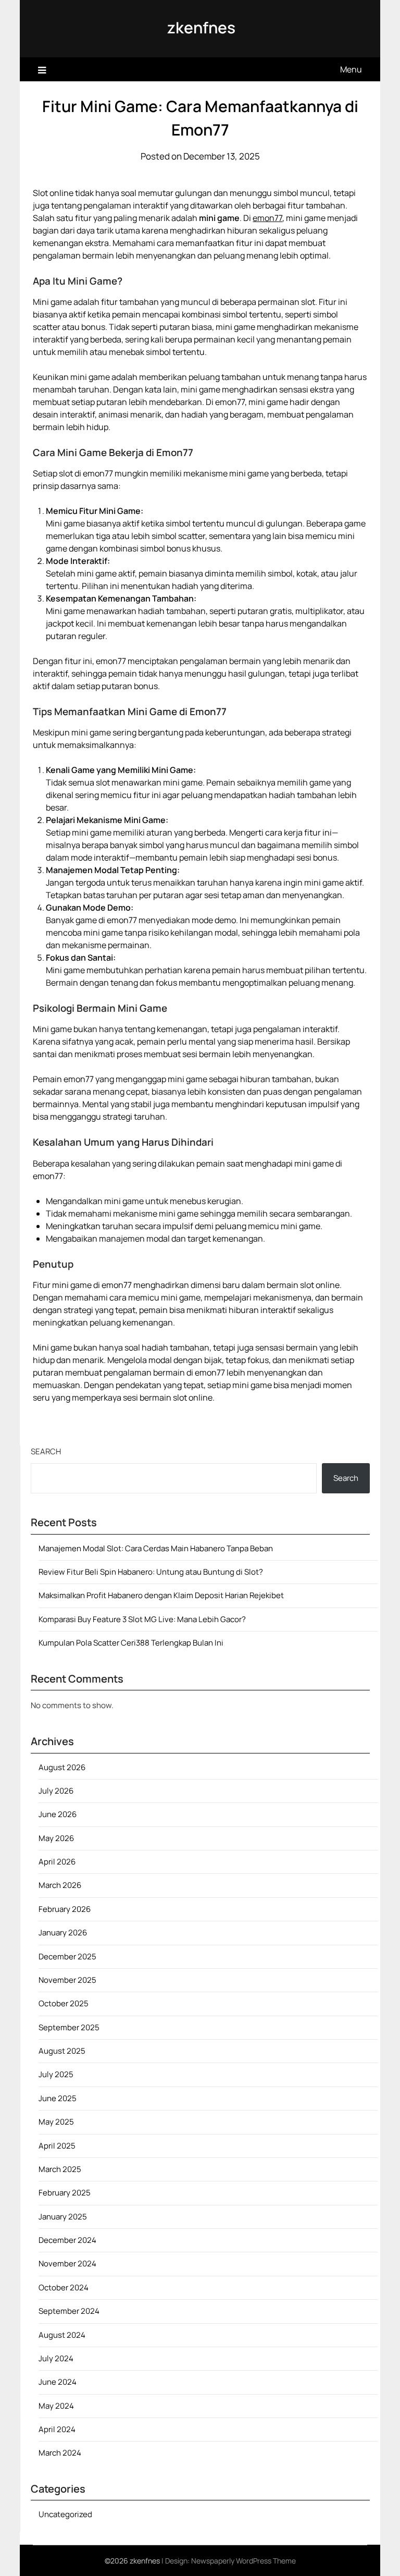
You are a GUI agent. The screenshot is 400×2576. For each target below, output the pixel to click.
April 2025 (57, 2146)
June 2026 (58, 1814)
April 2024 (57, 2429)
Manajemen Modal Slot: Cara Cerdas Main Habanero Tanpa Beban (156, 1548)
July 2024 (56, 2358)
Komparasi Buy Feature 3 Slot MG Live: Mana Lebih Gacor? (142, 1619)
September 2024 (69, 2311)
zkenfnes (201, 27)
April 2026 (57, 1862)
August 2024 (62, 2335)
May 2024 (56, 2406)
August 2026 (62, 1767)
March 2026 (60, 1885)
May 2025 (56, 2122)
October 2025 (64, 2003)
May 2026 (56, 1838)
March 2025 (60, 2169)
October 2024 (64, 2287)
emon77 (267, 218)
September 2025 (69, 2027)
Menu (351, 69)
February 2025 (65, 2193)
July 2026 (56, 1791)
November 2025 (67, 1980)
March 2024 (60, 2453)
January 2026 (63, 1933)
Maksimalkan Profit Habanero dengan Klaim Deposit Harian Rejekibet (161, 1595)
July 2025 (56, 2074)
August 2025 (62, 2051)
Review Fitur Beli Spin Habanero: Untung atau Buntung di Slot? (151, 1572)
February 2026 (65, 1909)
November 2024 (67, 2264)
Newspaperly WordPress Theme (243, 2561)
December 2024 (67, 2240)
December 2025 (67, 1956)
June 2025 (58, 2098)
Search (46, 1451)
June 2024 (58, 2382)
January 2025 (63, 2217)
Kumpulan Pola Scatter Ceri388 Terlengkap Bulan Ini (131, 1643)
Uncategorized (65, 2514)
